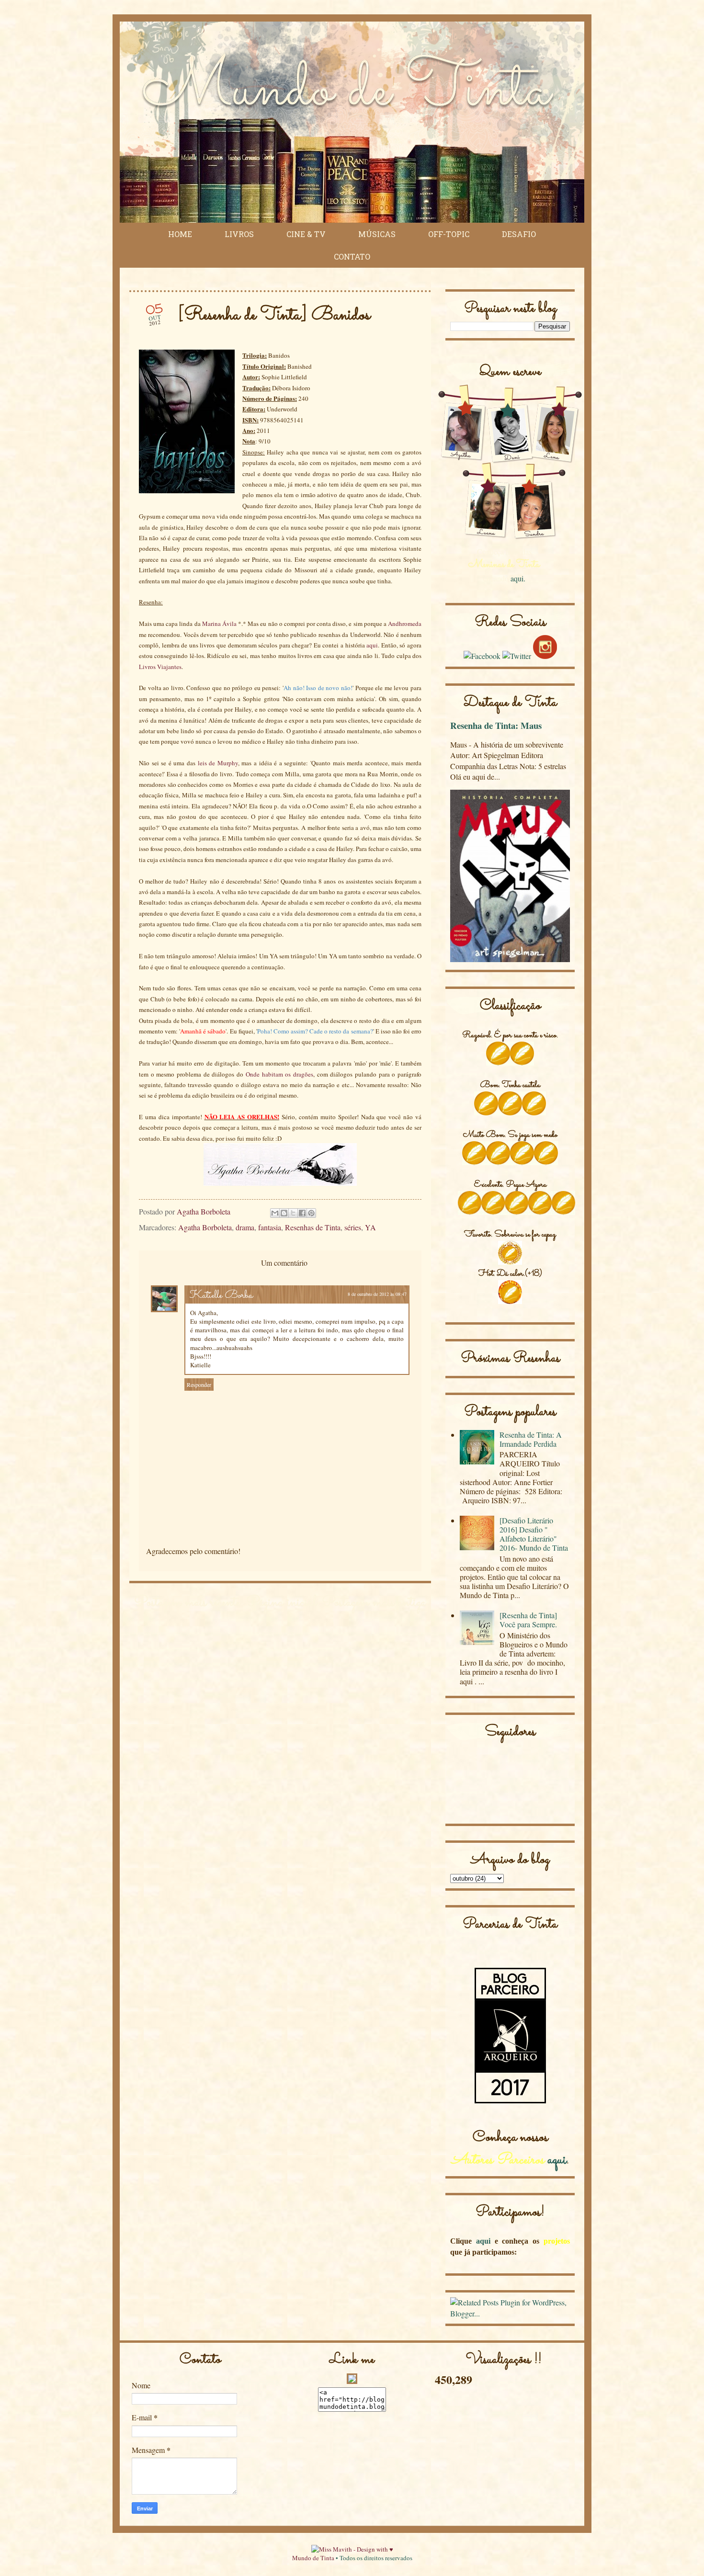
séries (353, 1227)
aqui (372, 645)
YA (370, 1227)
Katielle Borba (221, 1296)
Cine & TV (306, 234)
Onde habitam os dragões (279, 1074)
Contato (352, 256)
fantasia (270, 1227)
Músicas (377, 234)
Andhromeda (405, 624)
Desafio (519, 234)
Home (180, 234)
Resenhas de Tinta (313, 1227)
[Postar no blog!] (284, 1213)
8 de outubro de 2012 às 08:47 (377, 1294)
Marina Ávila (219, 624)
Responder (199, 1384)
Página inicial (281, 1603)
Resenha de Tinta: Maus (496, 725)
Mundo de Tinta (313, 2558)
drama (245, 1227)
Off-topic (449, 234)
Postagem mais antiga (374, 1603)
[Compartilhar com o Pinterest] (311, 1213)
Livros (239, 234)
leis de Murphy (218, 763)
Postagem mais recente (187, 1603)
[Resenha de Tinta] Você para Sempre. (528, 1620)
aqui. (518, 578)
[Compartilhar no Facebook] (302, 1213)
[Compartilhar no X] (293, 1213)
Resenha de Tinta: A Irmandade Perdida (531, 1439)
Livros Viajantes (160, 667)
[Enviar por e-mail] (275, 1213)
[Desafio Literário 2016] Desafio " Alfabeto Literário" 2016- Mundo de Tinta (534, 1534)
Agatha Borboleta (205, 1227)
